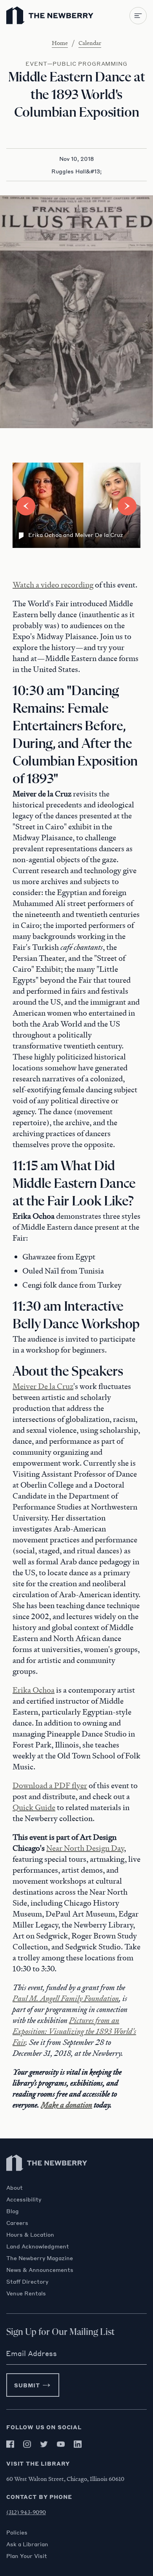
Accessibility (24, 2199)
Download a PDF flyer (50, 1785)
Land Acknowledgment (38, 2246)
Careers (17, 2223)
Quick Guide (34, 1807)
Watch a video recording (53, 585)
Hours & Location (30, 2234)
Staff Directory (27, 2281)
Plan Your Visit (27, 2556)
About (15, 2187)
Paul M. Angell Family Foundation (66, 1998)
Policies (17, 2532)
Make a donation (66, 2105)
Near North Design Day (85, 1848)
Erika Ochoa (34, 1690)
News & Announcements (40, 2270)
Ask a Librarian (27, 2544)
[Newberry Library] (47, 2180)
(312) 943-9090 (26, 2512)
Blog (13, 2211)
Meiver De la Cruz (43, 1386)
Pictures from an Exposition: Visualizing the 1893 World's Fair (74, 2031)
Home (60, 43)
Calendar (90, 43)
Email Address (31, 2353)
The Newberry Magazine (40, 2258)
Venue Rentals (26, 2293)
